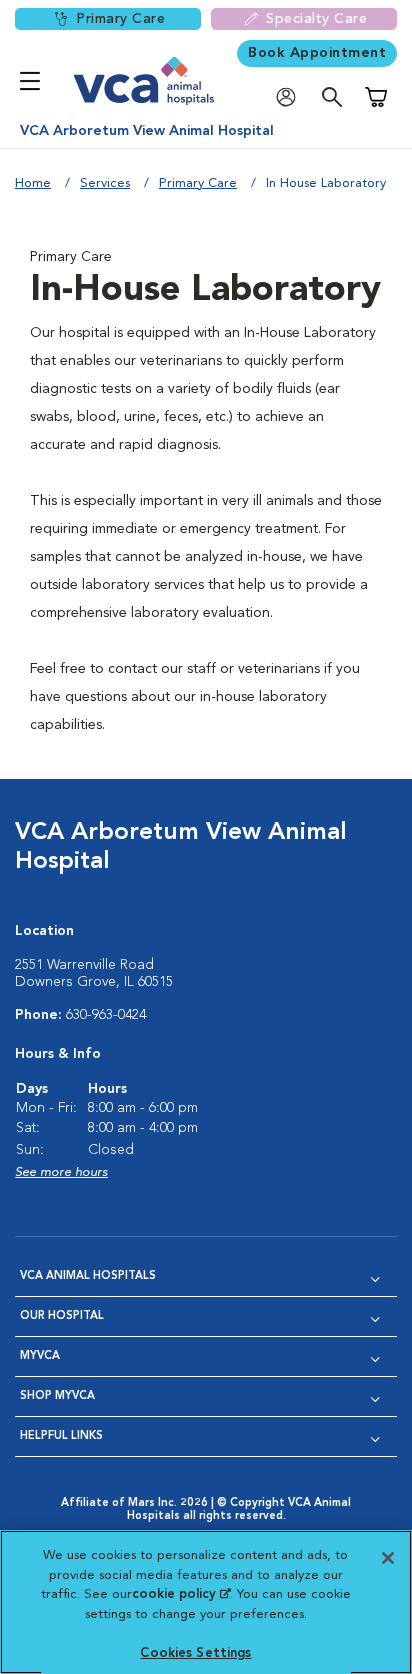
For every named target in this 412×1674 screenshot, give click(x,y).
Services (105, 183)
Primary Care (120, 19)
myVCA (40, 1356)
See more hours (61, 1172)
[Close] (388, 1558)
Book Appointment (317, 53)
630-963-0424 (106, 1015)
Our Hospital (62, 1316)
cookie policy (181, 1594)
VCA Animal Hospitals (88, 1276)
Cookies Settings (195, 1653)
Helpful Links (61, 1436)
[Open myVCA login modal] (291, 97)
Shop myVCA (57, 1396)
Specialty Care (316, 19)
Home (33, 183)
